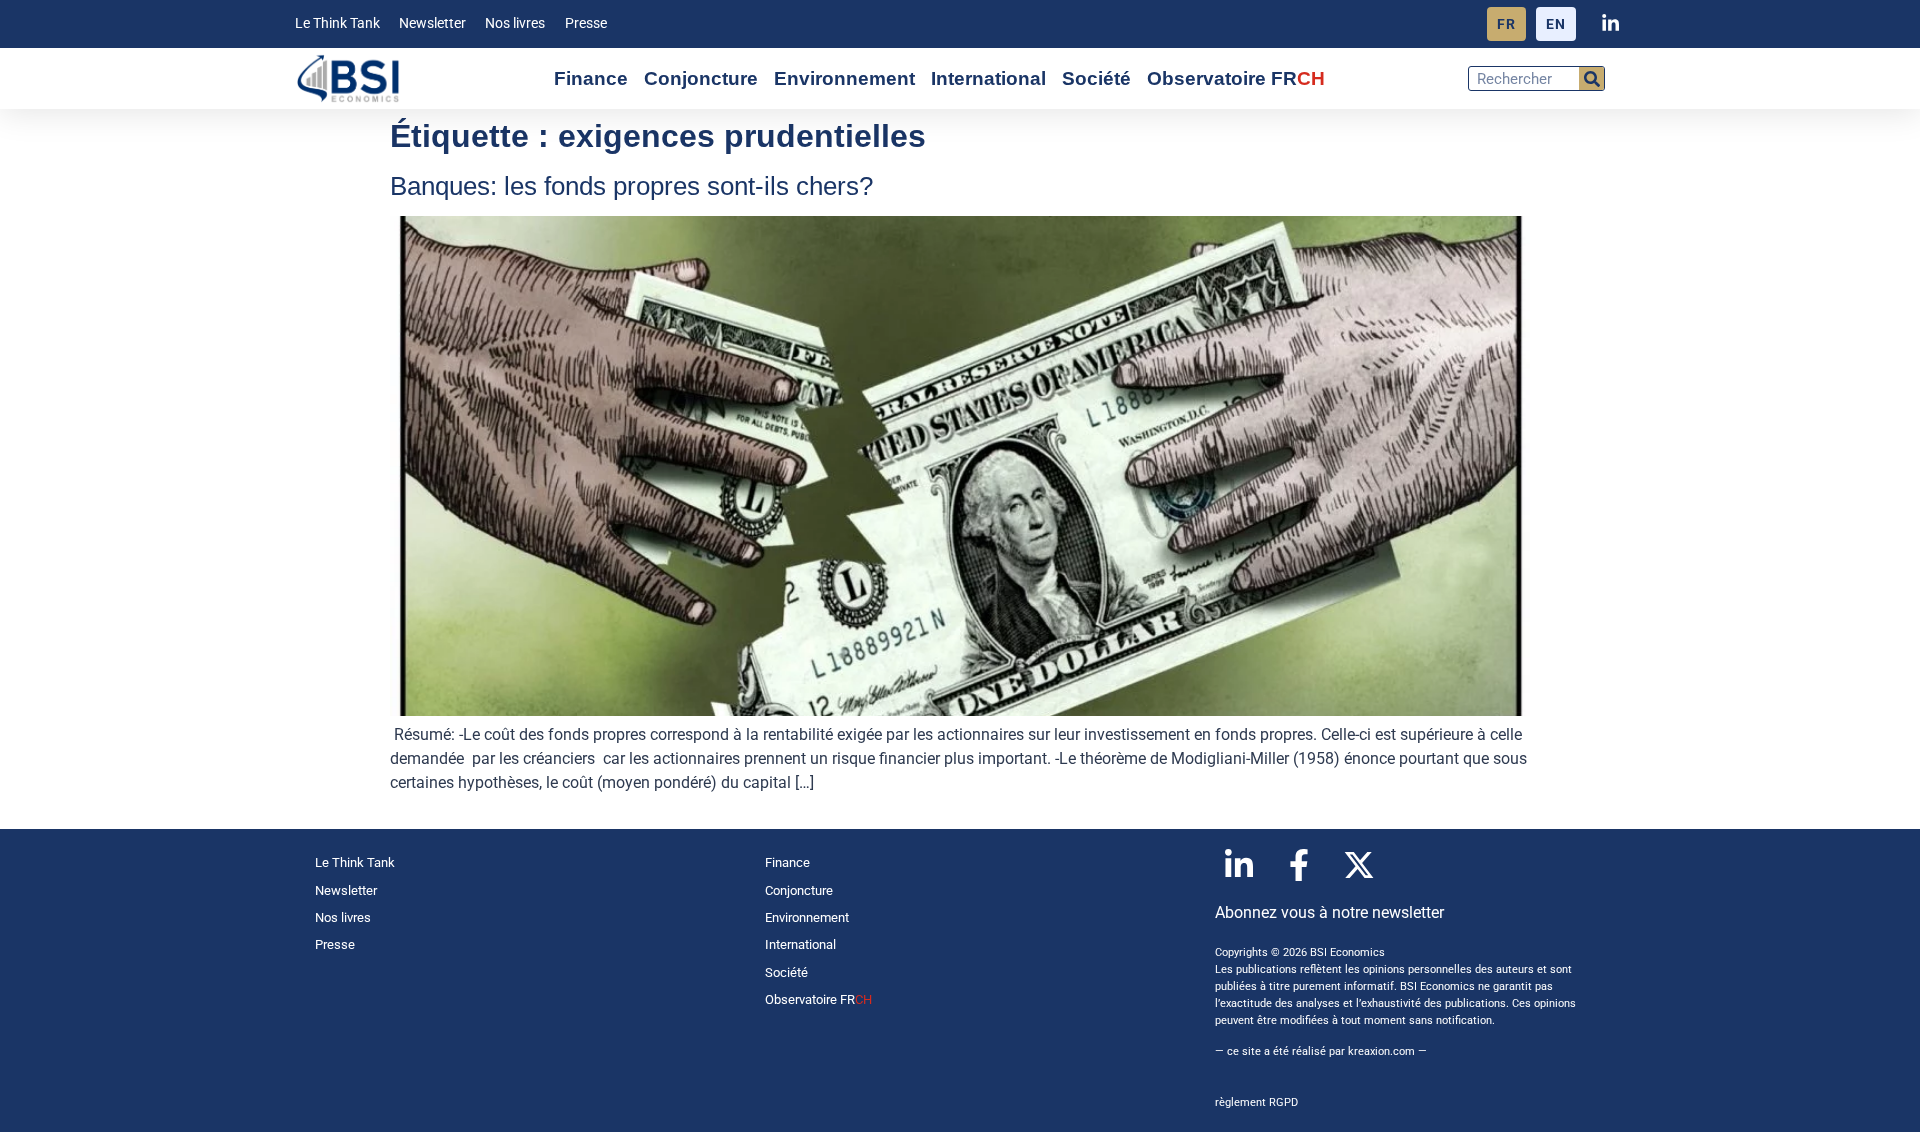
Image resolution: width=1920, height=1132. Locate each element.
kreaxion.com (1381, 1051)
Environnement (844, 78)
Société (1096, 78)
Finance (591, 78)
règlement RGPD (1256, 1102)
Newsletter (432, 23)
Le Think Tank (337, 23)
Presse (586, 23)
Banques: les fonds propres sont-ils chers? (631, 186)
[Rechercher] (1591, 78)
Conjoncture (701, 78)
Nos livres (515, 23)
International (988, 78)
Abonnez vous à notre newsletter (1329, 912)
